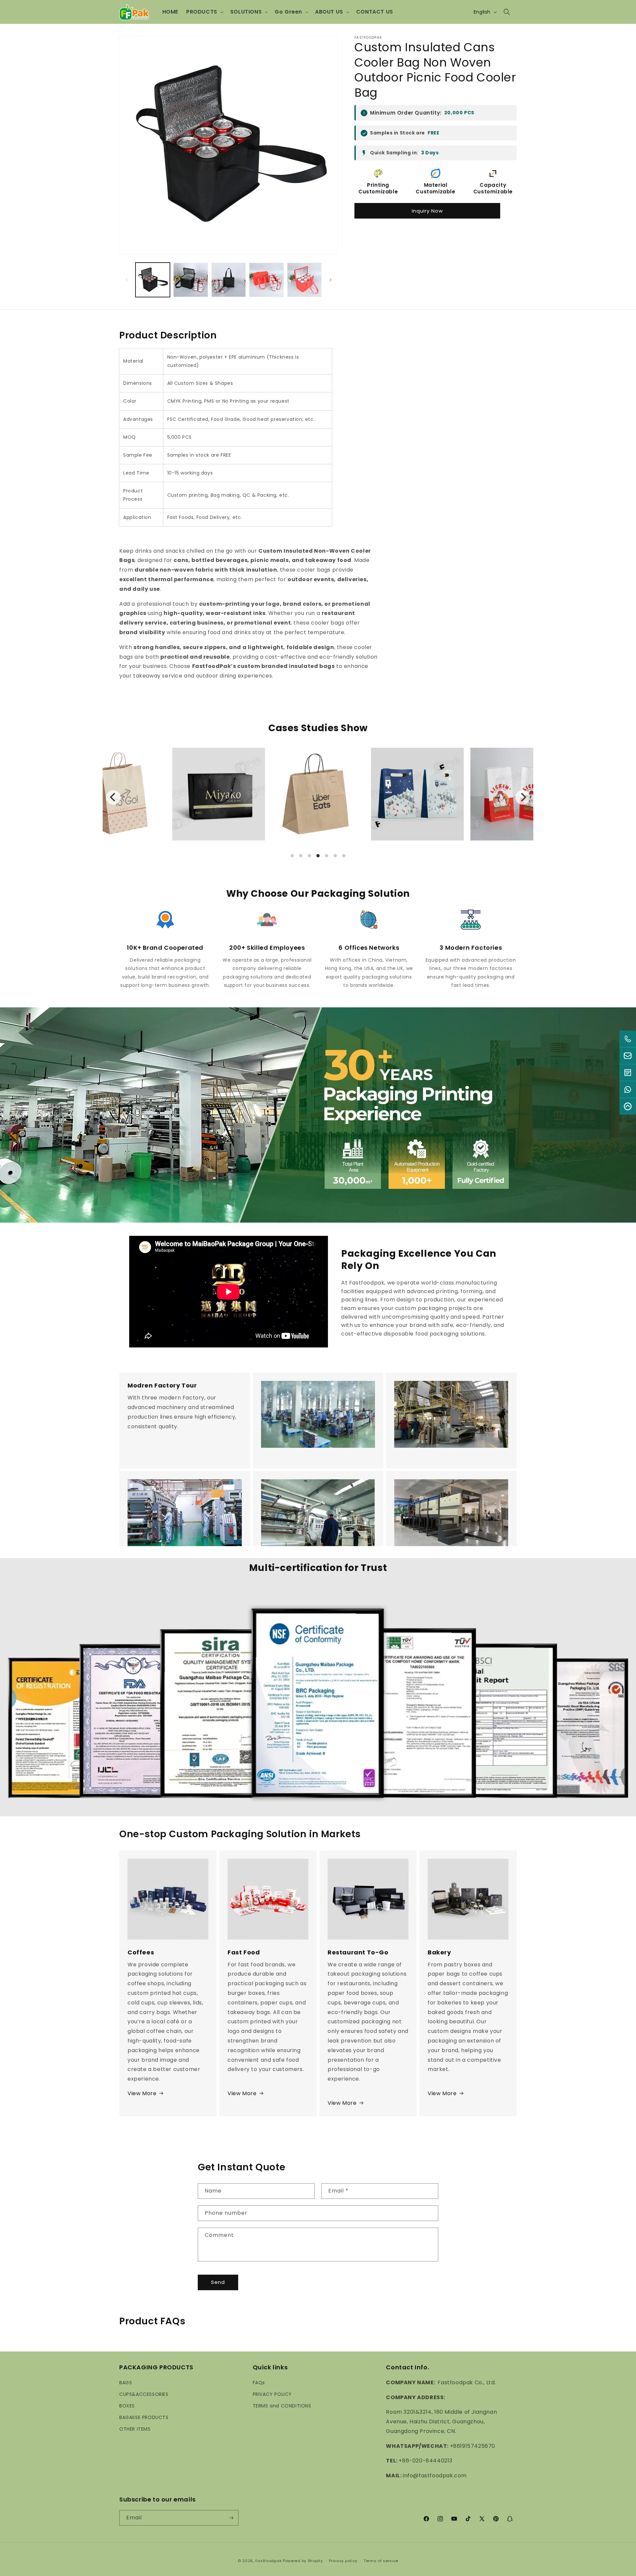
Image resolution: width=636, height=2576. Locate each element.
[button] (204, 12)
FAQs (259, 2382)
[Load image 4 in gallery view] (266, 280)
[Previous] (113, 797)
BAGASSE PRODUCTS (144, 2417)
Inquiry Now (427, 211)
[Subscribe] (231, 2518)
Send (218, 2282)
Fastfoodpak (269, 2561)
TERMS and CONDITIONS (282, 2405)
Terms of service (381, 2561)
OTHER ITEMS (135, 2429)
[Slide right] (331, 280)
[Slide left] (127, 280)
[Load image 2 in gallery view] (190, 280)
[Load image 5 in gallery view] (304, 280)
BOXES (127, 2405)
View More (142, 2093)
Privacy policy (343, 2561)
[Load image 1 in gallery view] (153, 280)
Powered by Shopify (303, 2561)
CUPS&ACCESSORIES (144, 2394)
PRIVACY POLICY (272, 2394)
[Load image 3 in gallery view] (229, 280)
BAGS (126, 2382)
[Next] (523, 797)
